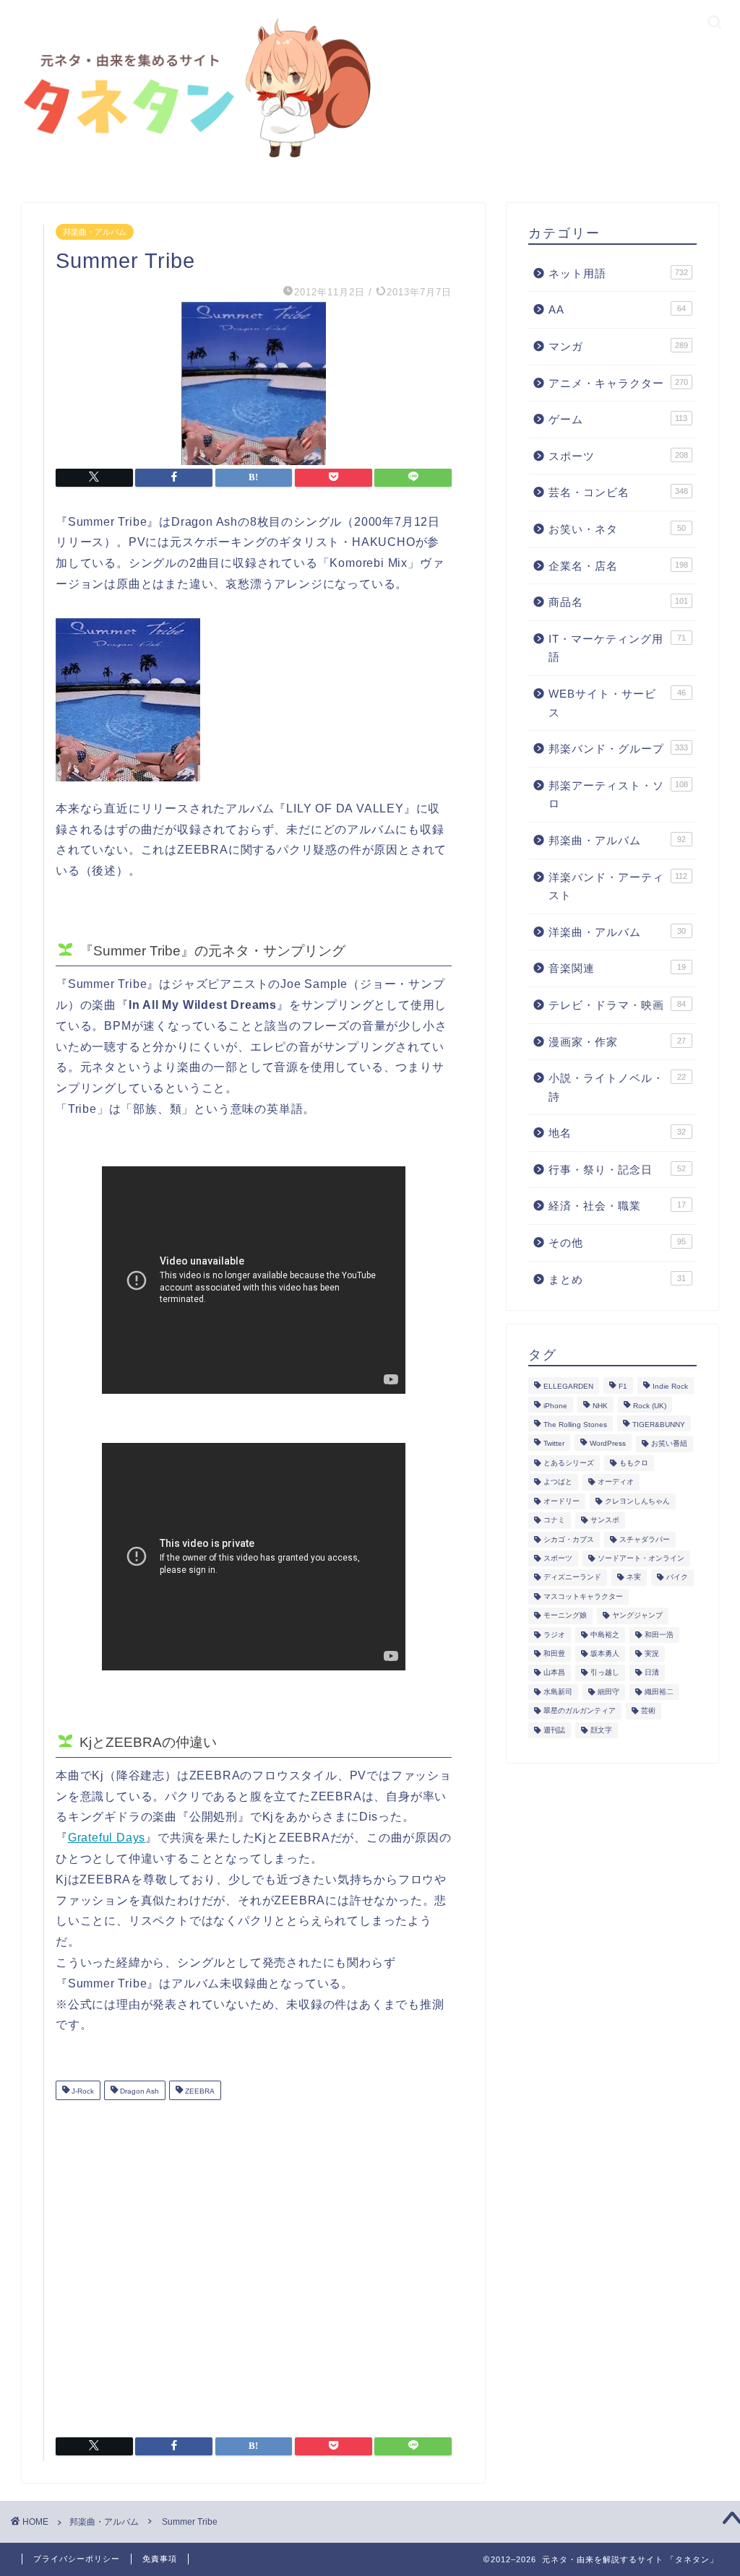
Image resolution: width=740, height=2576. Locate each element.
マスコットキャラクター (583, 1596)
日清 (652, 1673)
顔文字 (601, 1730)
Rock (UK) (650, 1406)
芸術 (648, 1711)
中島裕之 (605, 1635)
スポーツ (618, 456)
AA (617, 309)
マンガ (618, 346)
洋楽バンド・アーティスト (618, 886)
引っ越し (605, 1673)
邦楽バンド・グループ (618, 749)
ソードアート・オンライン (641, 1558)
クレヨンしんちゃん (637, 1501)
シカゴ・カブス (569, 1539)
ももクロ (634, 1463)
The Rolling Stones (575, 1424)
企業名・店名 (618, 566)
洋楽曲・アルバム (617, 932)
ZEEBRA (199, 2092)
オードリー (562, 1501)
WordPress (608, 1444)
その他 (617, 1243)
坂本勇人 (605, 1653)
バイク (677, 1578)
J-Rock (82, 2092)
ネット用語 (618, 273)
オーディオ (616, 1482)
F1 (623, 1387)
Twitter (554, 1444)
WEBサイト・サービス (617, 703)
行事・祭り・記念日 (617, 1170)
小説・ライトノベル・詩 (617, 1087)
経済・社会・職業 (617, 1206)
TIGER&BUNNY (659, 1424)
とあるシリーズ (569, 1463)
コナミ (554, 1521)
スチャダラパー (645, 1539)
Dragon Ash (138, 2092)
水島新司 (558, 1692)
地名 (617, 1133)
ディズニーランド (572, 1578)
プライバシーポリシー (77, 2559)
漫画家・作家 (617, 1042)
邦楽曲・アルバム (95, 232)
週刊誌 (554, 1730)
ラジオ (554, 1635)
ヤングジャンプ (637, 1616)
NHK (600, 1406)
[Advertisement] (254, 2263)
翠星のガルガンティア (580, 1711)
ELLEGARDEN (568, 1387)
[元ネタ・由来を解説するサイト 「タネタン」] (193, 161)
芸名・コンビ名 (618, 492)
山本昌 (554, 1673)
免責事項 (160, 2559)
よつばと (558, 1482)
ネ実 (634, 1578)
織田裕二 (659, 1692)
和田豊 (554, 1653)
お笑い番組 (669, 1444)
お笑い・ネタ (617, 529)
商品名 (618, 602)
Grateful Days (107, 1838)
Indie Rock (670, 1387)
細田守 (608, 1692)
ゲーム (618, 419)
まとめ (617, 1279)
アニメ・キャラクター (618, 383)
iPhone (555, 1406)
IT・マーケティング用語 (617, 648)
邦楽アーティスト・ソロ (618, 795)
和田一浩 (659, 1635)
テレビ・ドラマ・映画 (617, 1005)
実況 (652, 1653)
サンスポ (605, 1521)
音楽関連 (617, 968)
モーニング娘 (565, 1616)
